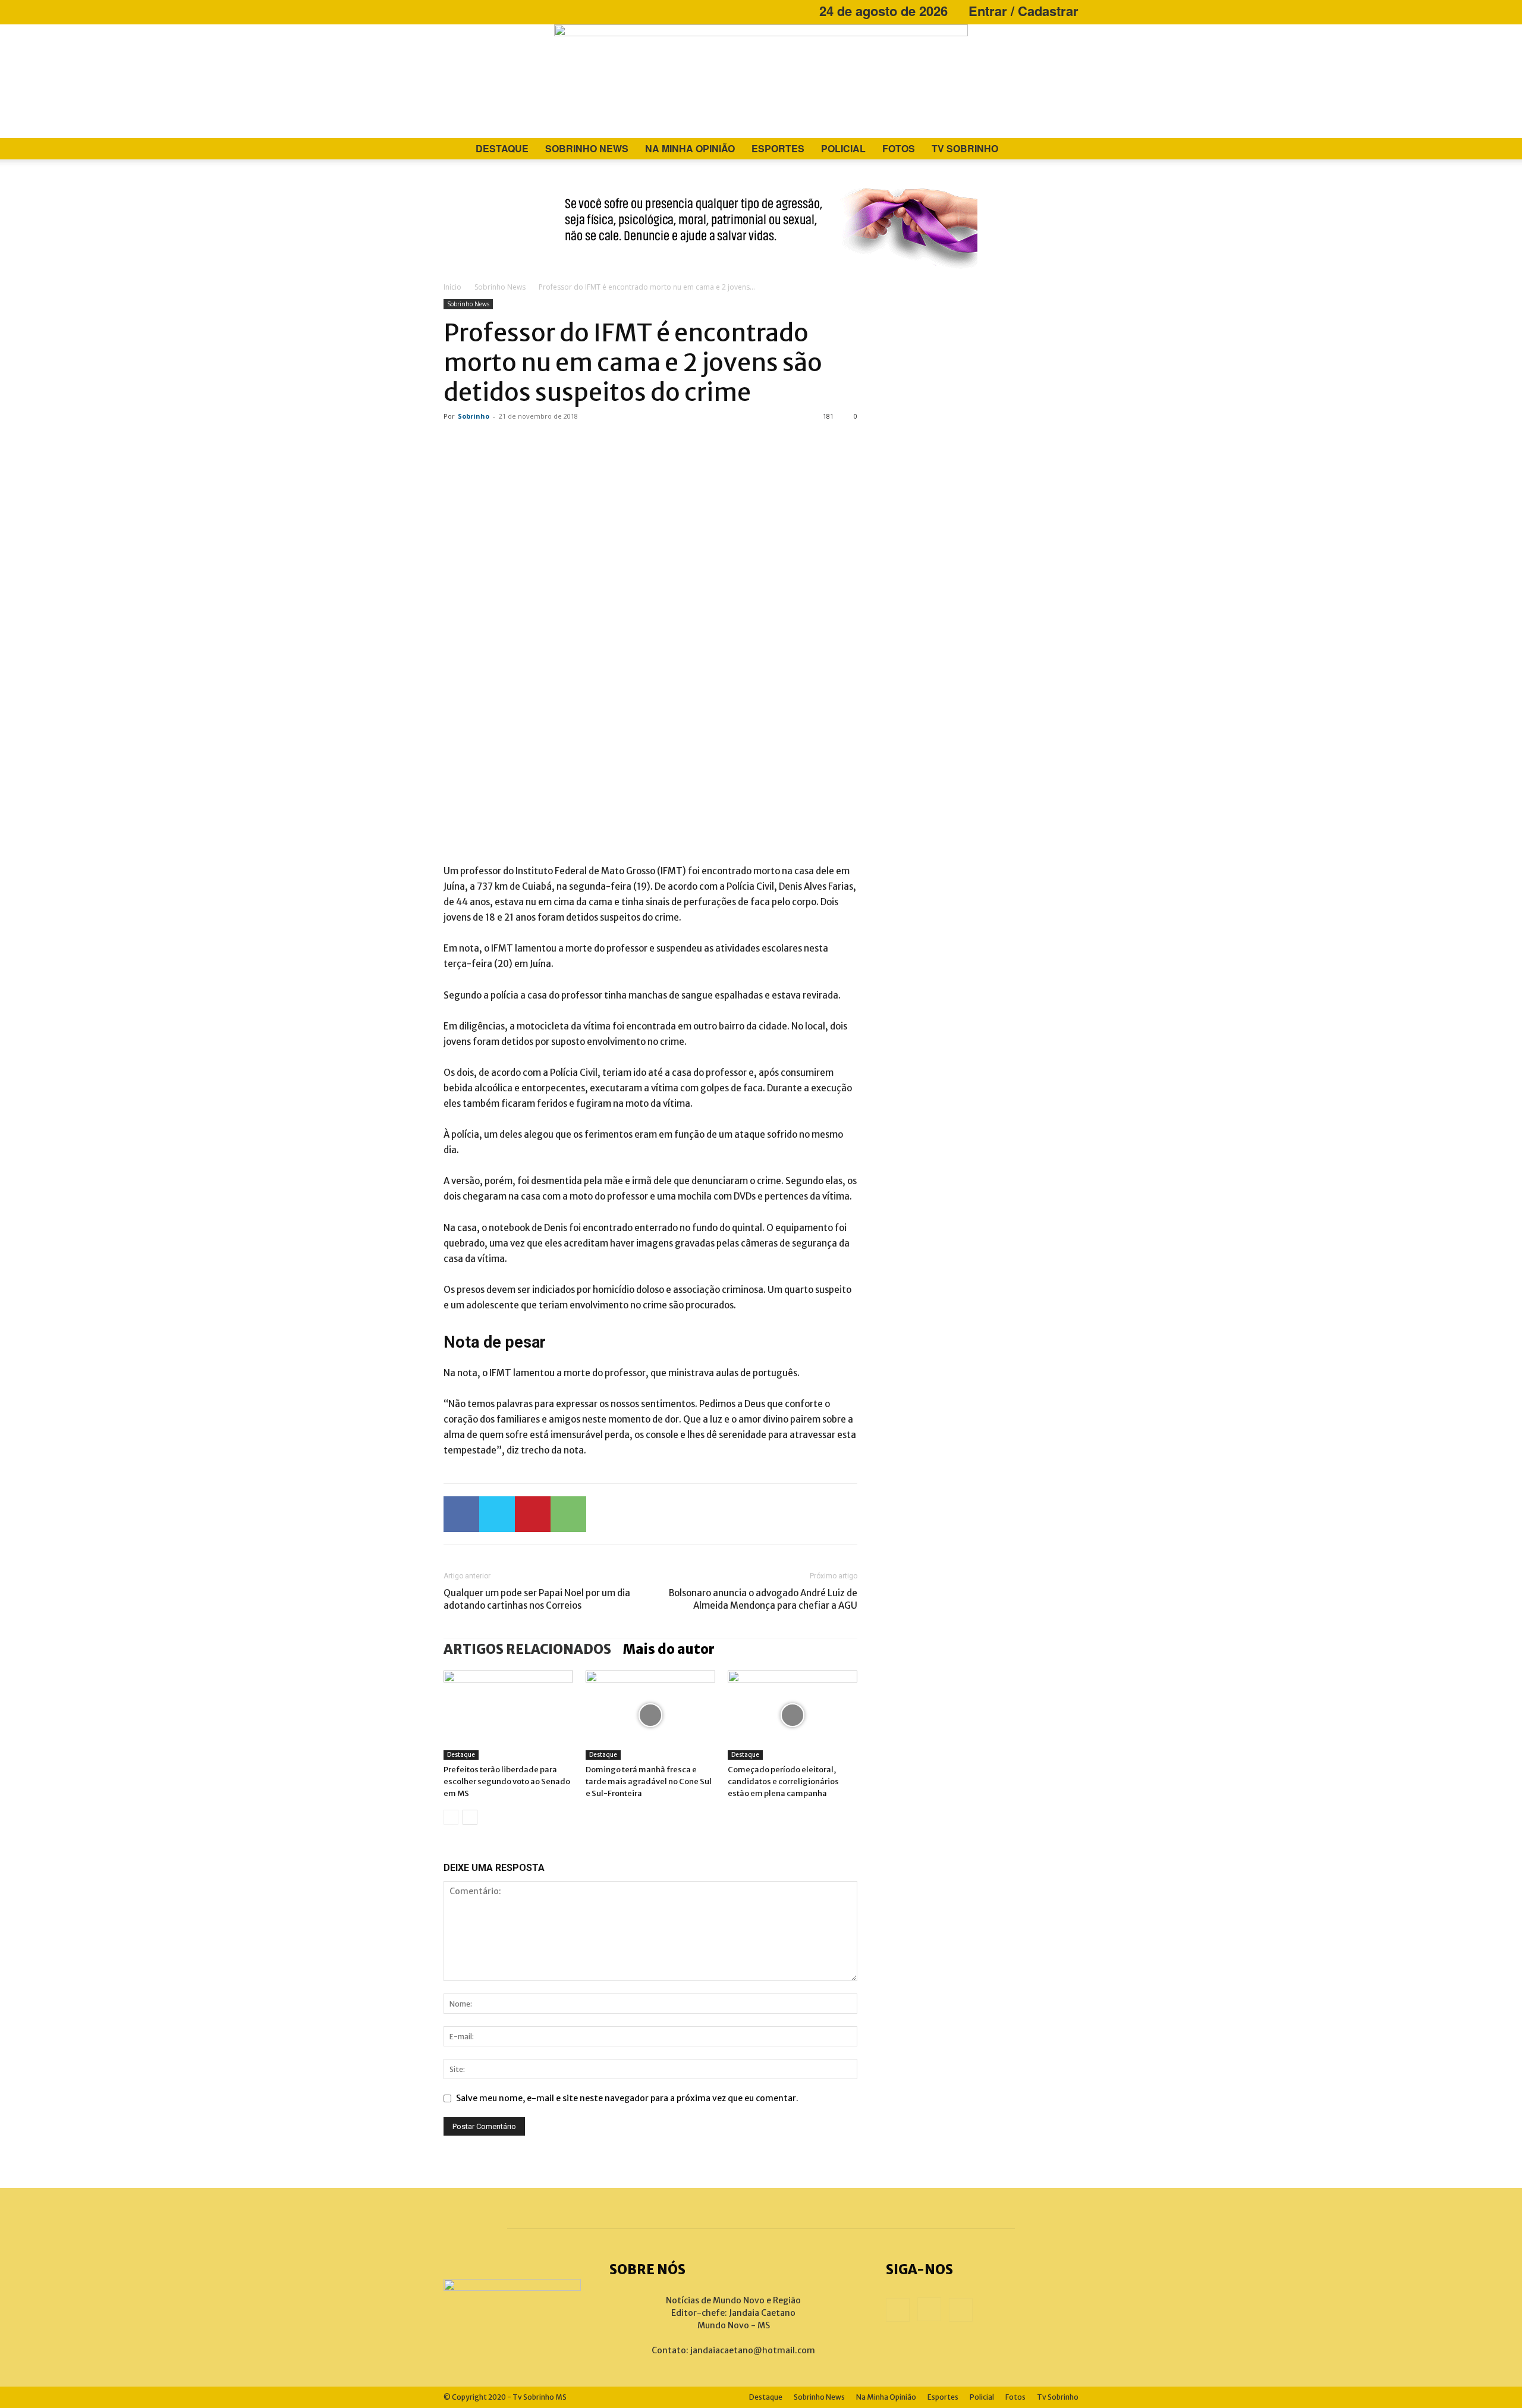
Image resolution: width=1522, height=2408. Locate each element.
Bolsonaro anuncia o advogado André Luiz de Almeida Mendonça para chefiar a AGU (763, 1599)
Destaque (502, 148)
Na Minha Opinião (690, 148)
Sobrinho (474, 416)
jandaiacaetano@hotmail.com (753, 2350)
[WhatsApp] (568, 1514)
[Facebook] (452, 11)
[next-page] (470, 1817)
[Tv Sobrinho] (761, 81)
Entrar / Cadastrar (1023, 11)
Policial (843, 148)
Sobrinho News (587, 148)
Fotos (899, 148)
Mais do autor (669, 1649)
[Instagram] (472, 11)
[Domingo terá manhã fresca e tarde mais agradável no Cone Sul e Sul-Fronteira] (650, 1715)
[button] (1064, 150)
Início (452, 287)
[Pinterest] (533, 1514)
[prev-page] (451, 1817)
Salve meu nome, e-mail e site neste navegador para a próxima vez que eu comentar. (627, 2098)
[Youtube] (492, 11)
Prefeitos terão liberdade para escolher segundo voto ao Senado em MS (507, 1781)
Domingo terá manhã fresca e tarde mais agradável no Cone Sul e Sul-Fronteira (649, 1781)
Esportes (778, 148)
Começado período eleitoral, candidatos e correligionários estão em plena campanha (783, 1781)
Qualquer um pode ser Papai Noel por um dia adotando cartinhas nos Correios (537, 1599)
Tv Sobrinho (965, 148)
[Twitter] (497, 1514)
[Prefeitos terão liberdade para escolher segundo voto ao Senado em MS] (508, 1715)
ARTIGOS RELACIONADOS (527, 1649)
